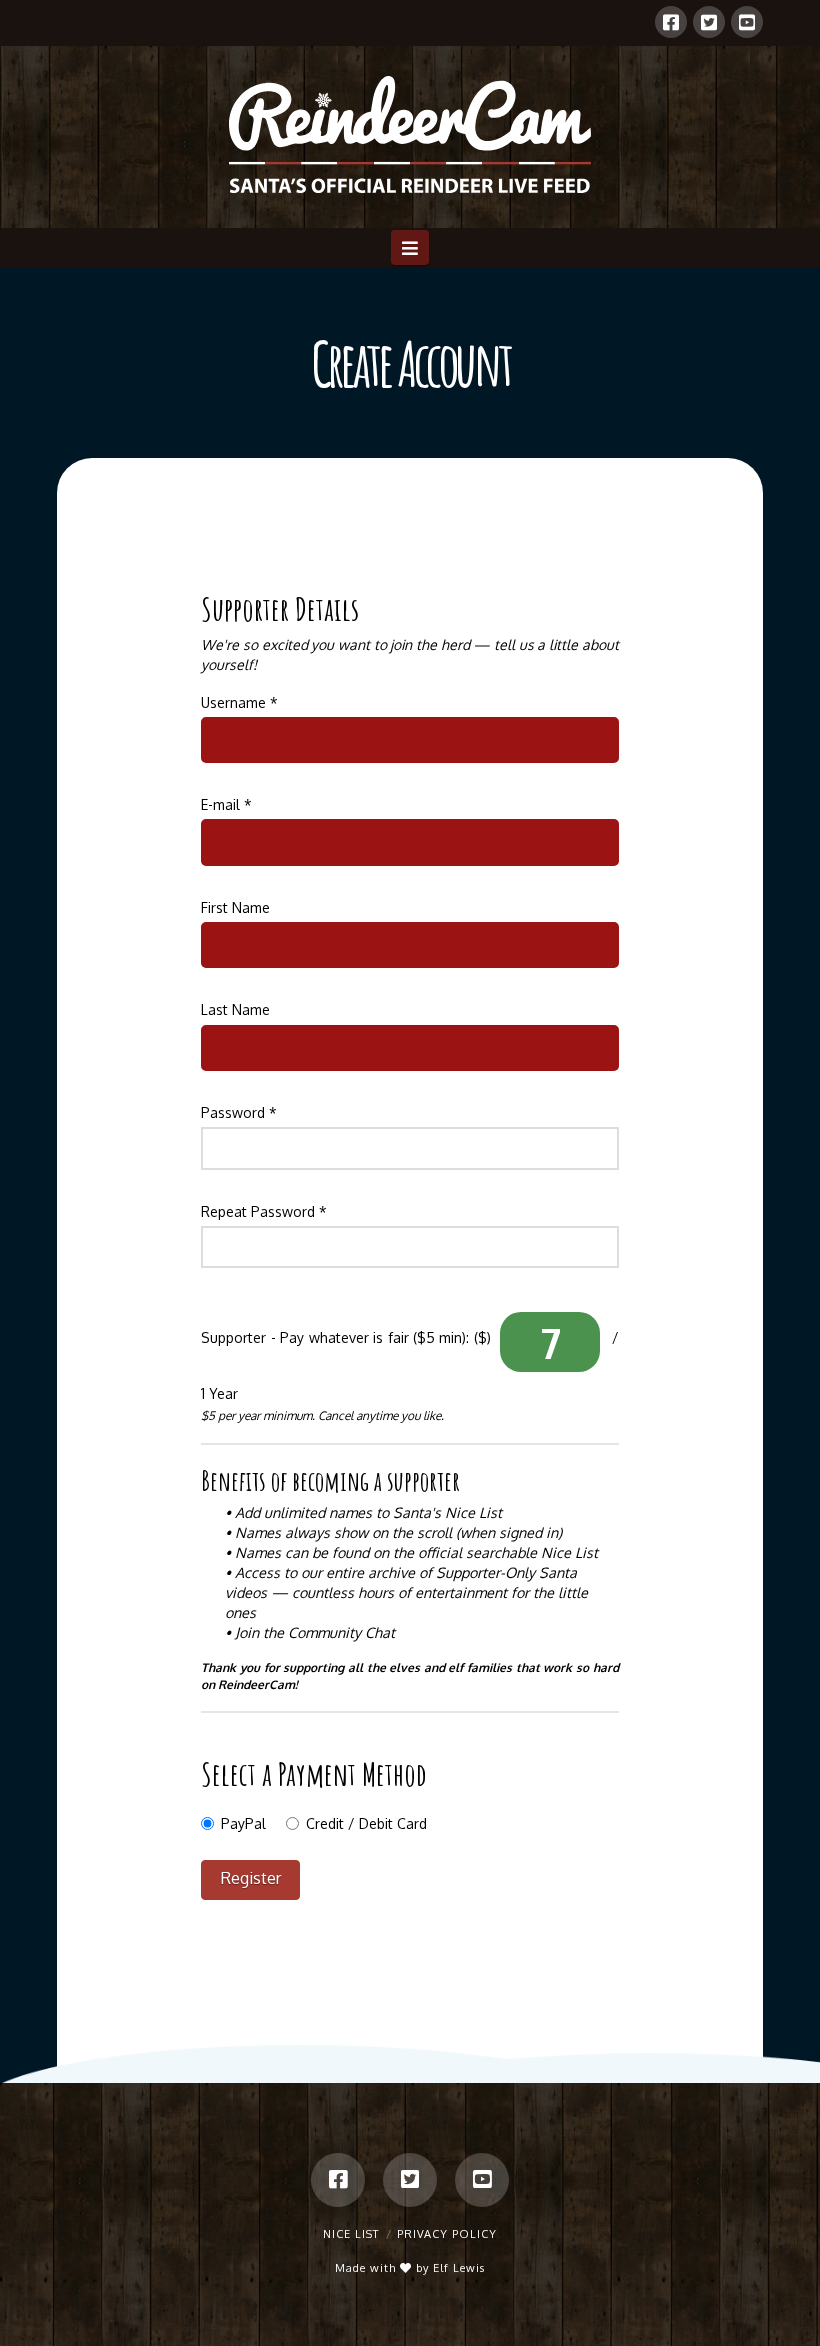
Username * (239, 702)
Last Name (235, 1009)
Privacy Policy (447, 2234)
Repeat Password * (264, 1211)
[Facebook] (671, 22)
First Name (235, 907)
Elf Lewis (459, 2268)
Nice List (351, 2234)
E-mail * (226, 804)
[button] (410, 247)
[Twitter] (709, 22)
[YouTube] (747, 22)
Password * (239, 1112)
